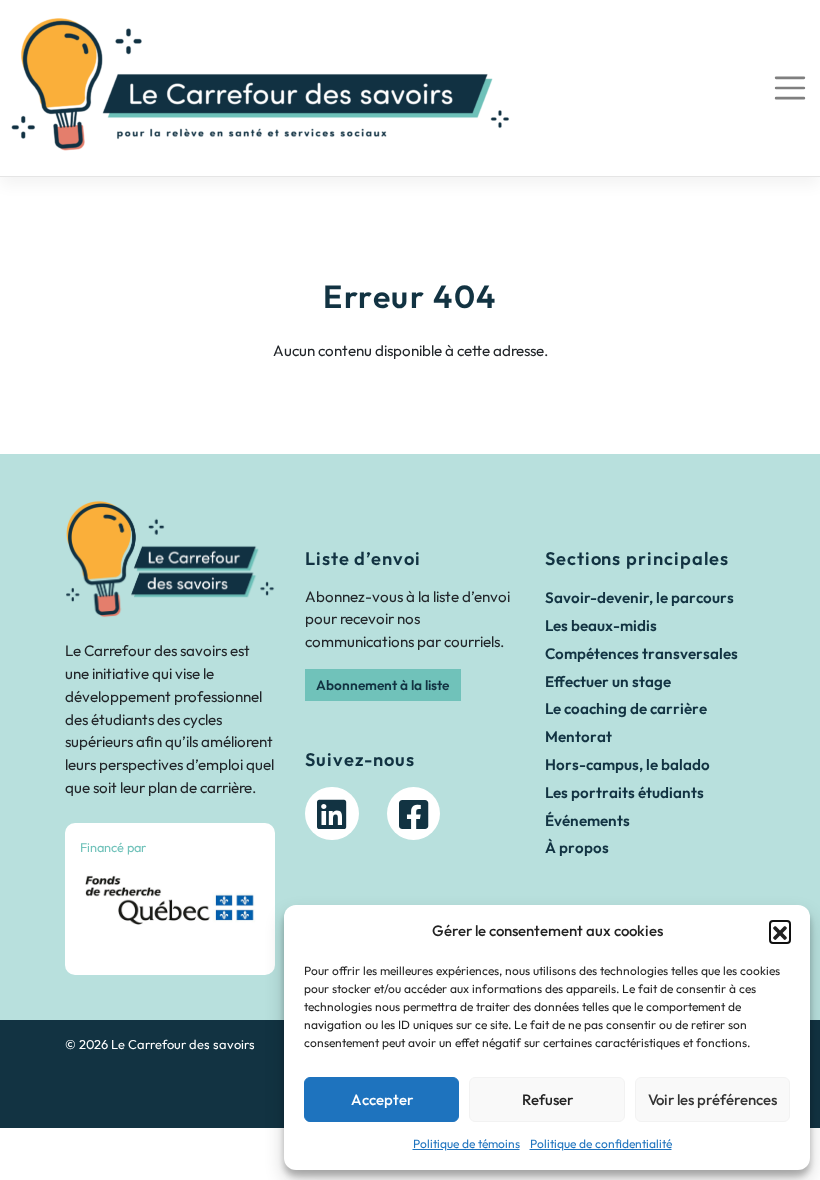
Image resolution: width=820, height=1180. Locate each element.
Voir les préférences (712, 1099)
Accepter (382, 1099)
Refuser (547, 1099)
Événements (587, 820)
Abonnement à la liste (382, 685)
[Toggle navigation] (789, 89)
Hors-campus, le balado (627, 764)
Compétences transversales (641, 653)
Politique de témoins (466, 1143)
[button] (780, 931)
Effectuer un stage (608, 681)
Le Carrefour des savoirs (183, 1044)
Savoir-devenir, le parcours (639, 597)
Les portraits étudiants (624, 792)
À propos (577, 847)
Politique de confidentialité (601, 1143)
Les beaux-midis (601, 625)
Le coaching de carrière (626, 708)
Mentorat (578, 736)
